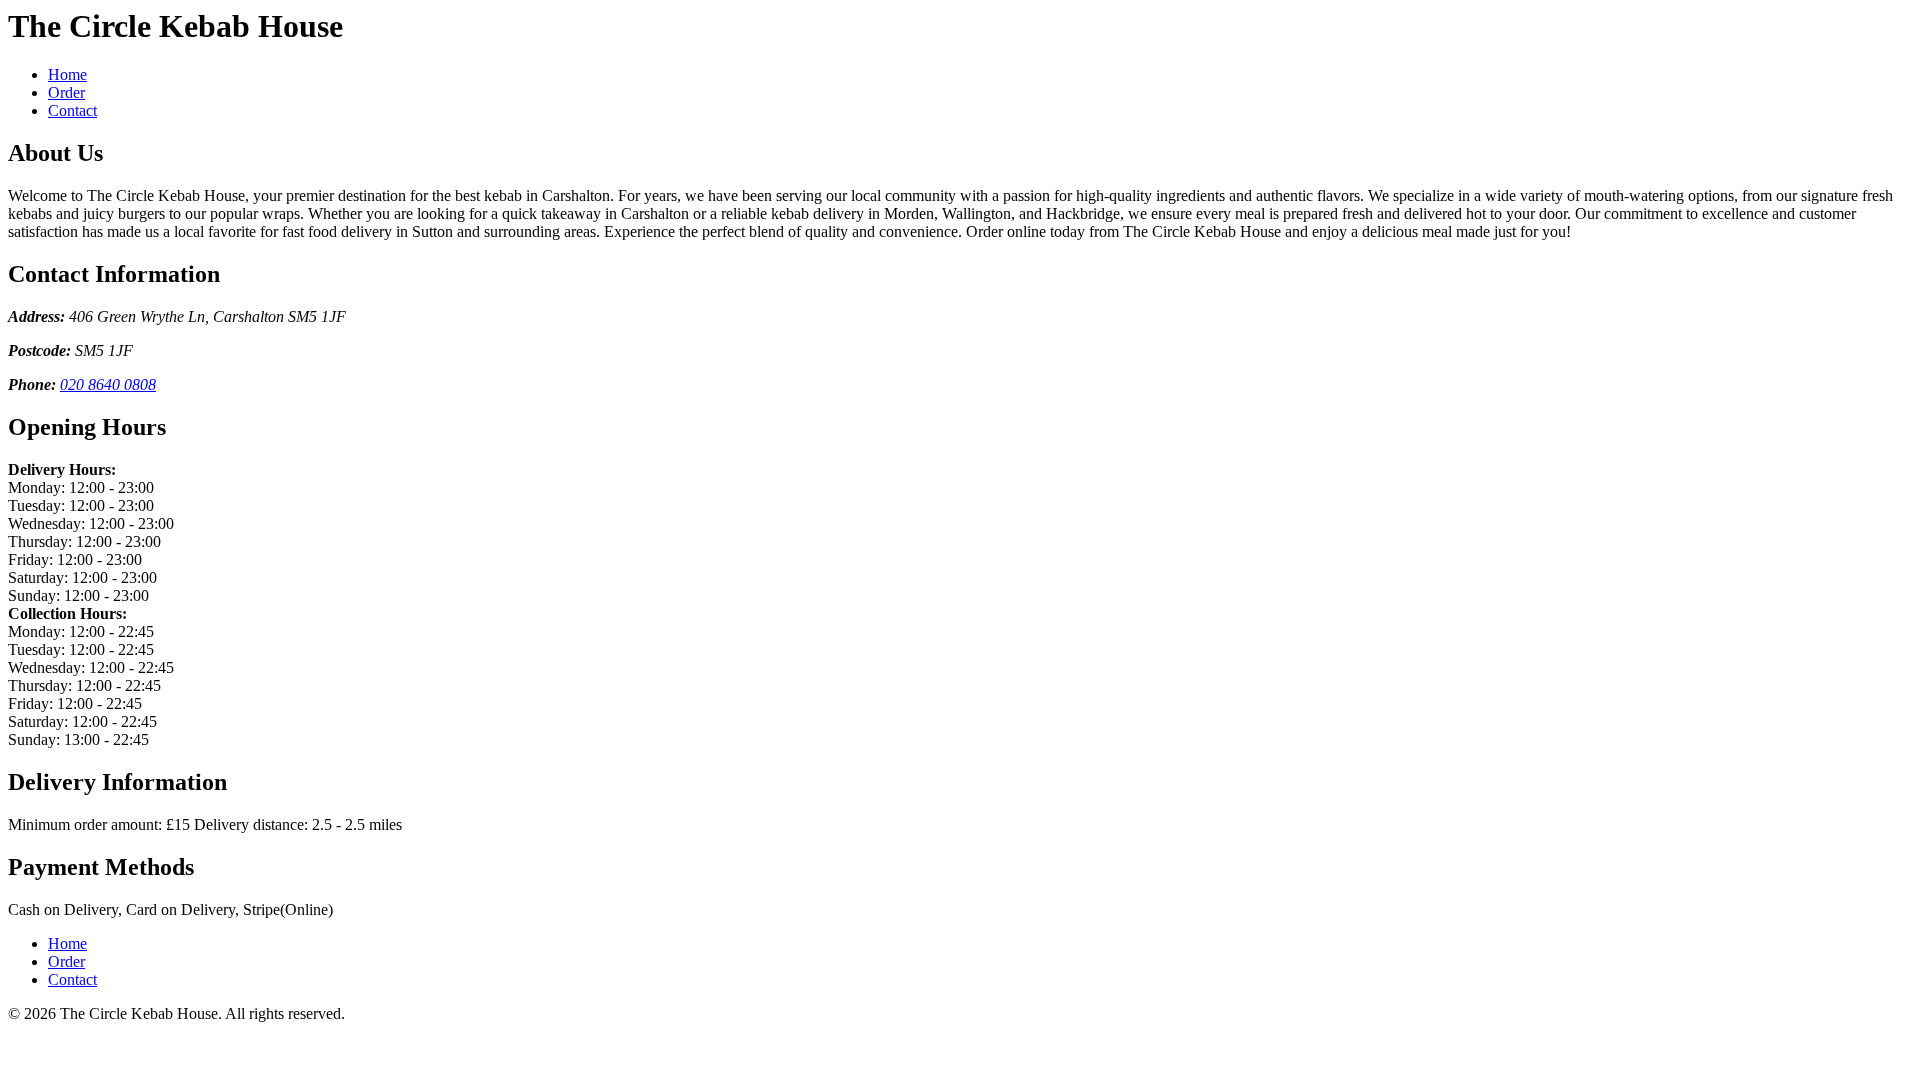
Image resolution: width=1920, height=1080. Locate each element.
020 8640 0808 (108, 384)
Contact (72, 110)
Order (66, 92)
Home (67, 74)
